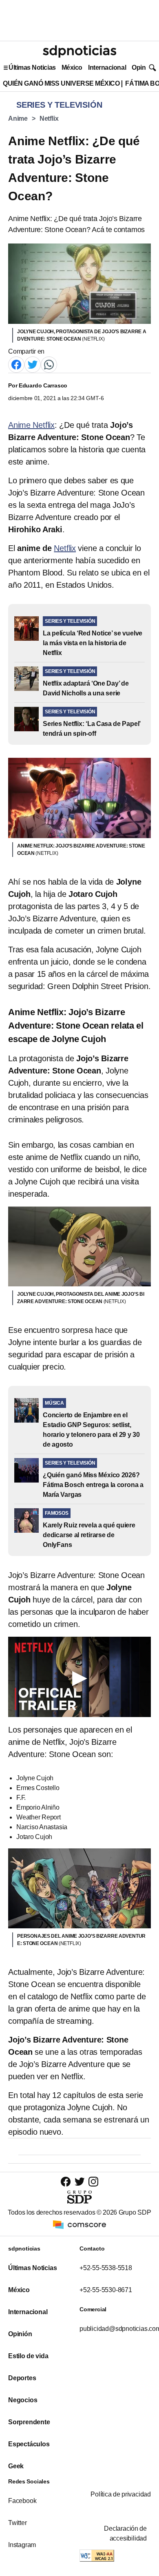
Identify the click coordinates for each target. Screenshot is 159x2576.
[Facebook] (16, 364)
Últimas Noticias (32, 67)
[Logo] (79, 51)
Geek (16, 2466)
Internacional (107, 67)
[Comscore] (79, 2224)
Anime (18, 118)
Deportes (22, 2378)
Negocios (23, 2400)
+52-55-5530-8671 (106, 2290)
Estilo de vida (28, 2356)
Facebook (22, 2501)
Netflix (49, 118)
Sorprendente (29, 2422)
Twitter (18, 2523)
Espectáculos (29, 2444)
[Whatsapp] (49, 364)
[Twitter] (33, 364)
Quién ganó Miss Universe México (61, 83)
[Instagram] (93, 2181)
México (72, 67)
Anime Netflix (31, 425)
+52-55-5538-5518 (106, 2268)
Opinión (143, 67)
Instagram (22, 2545)
